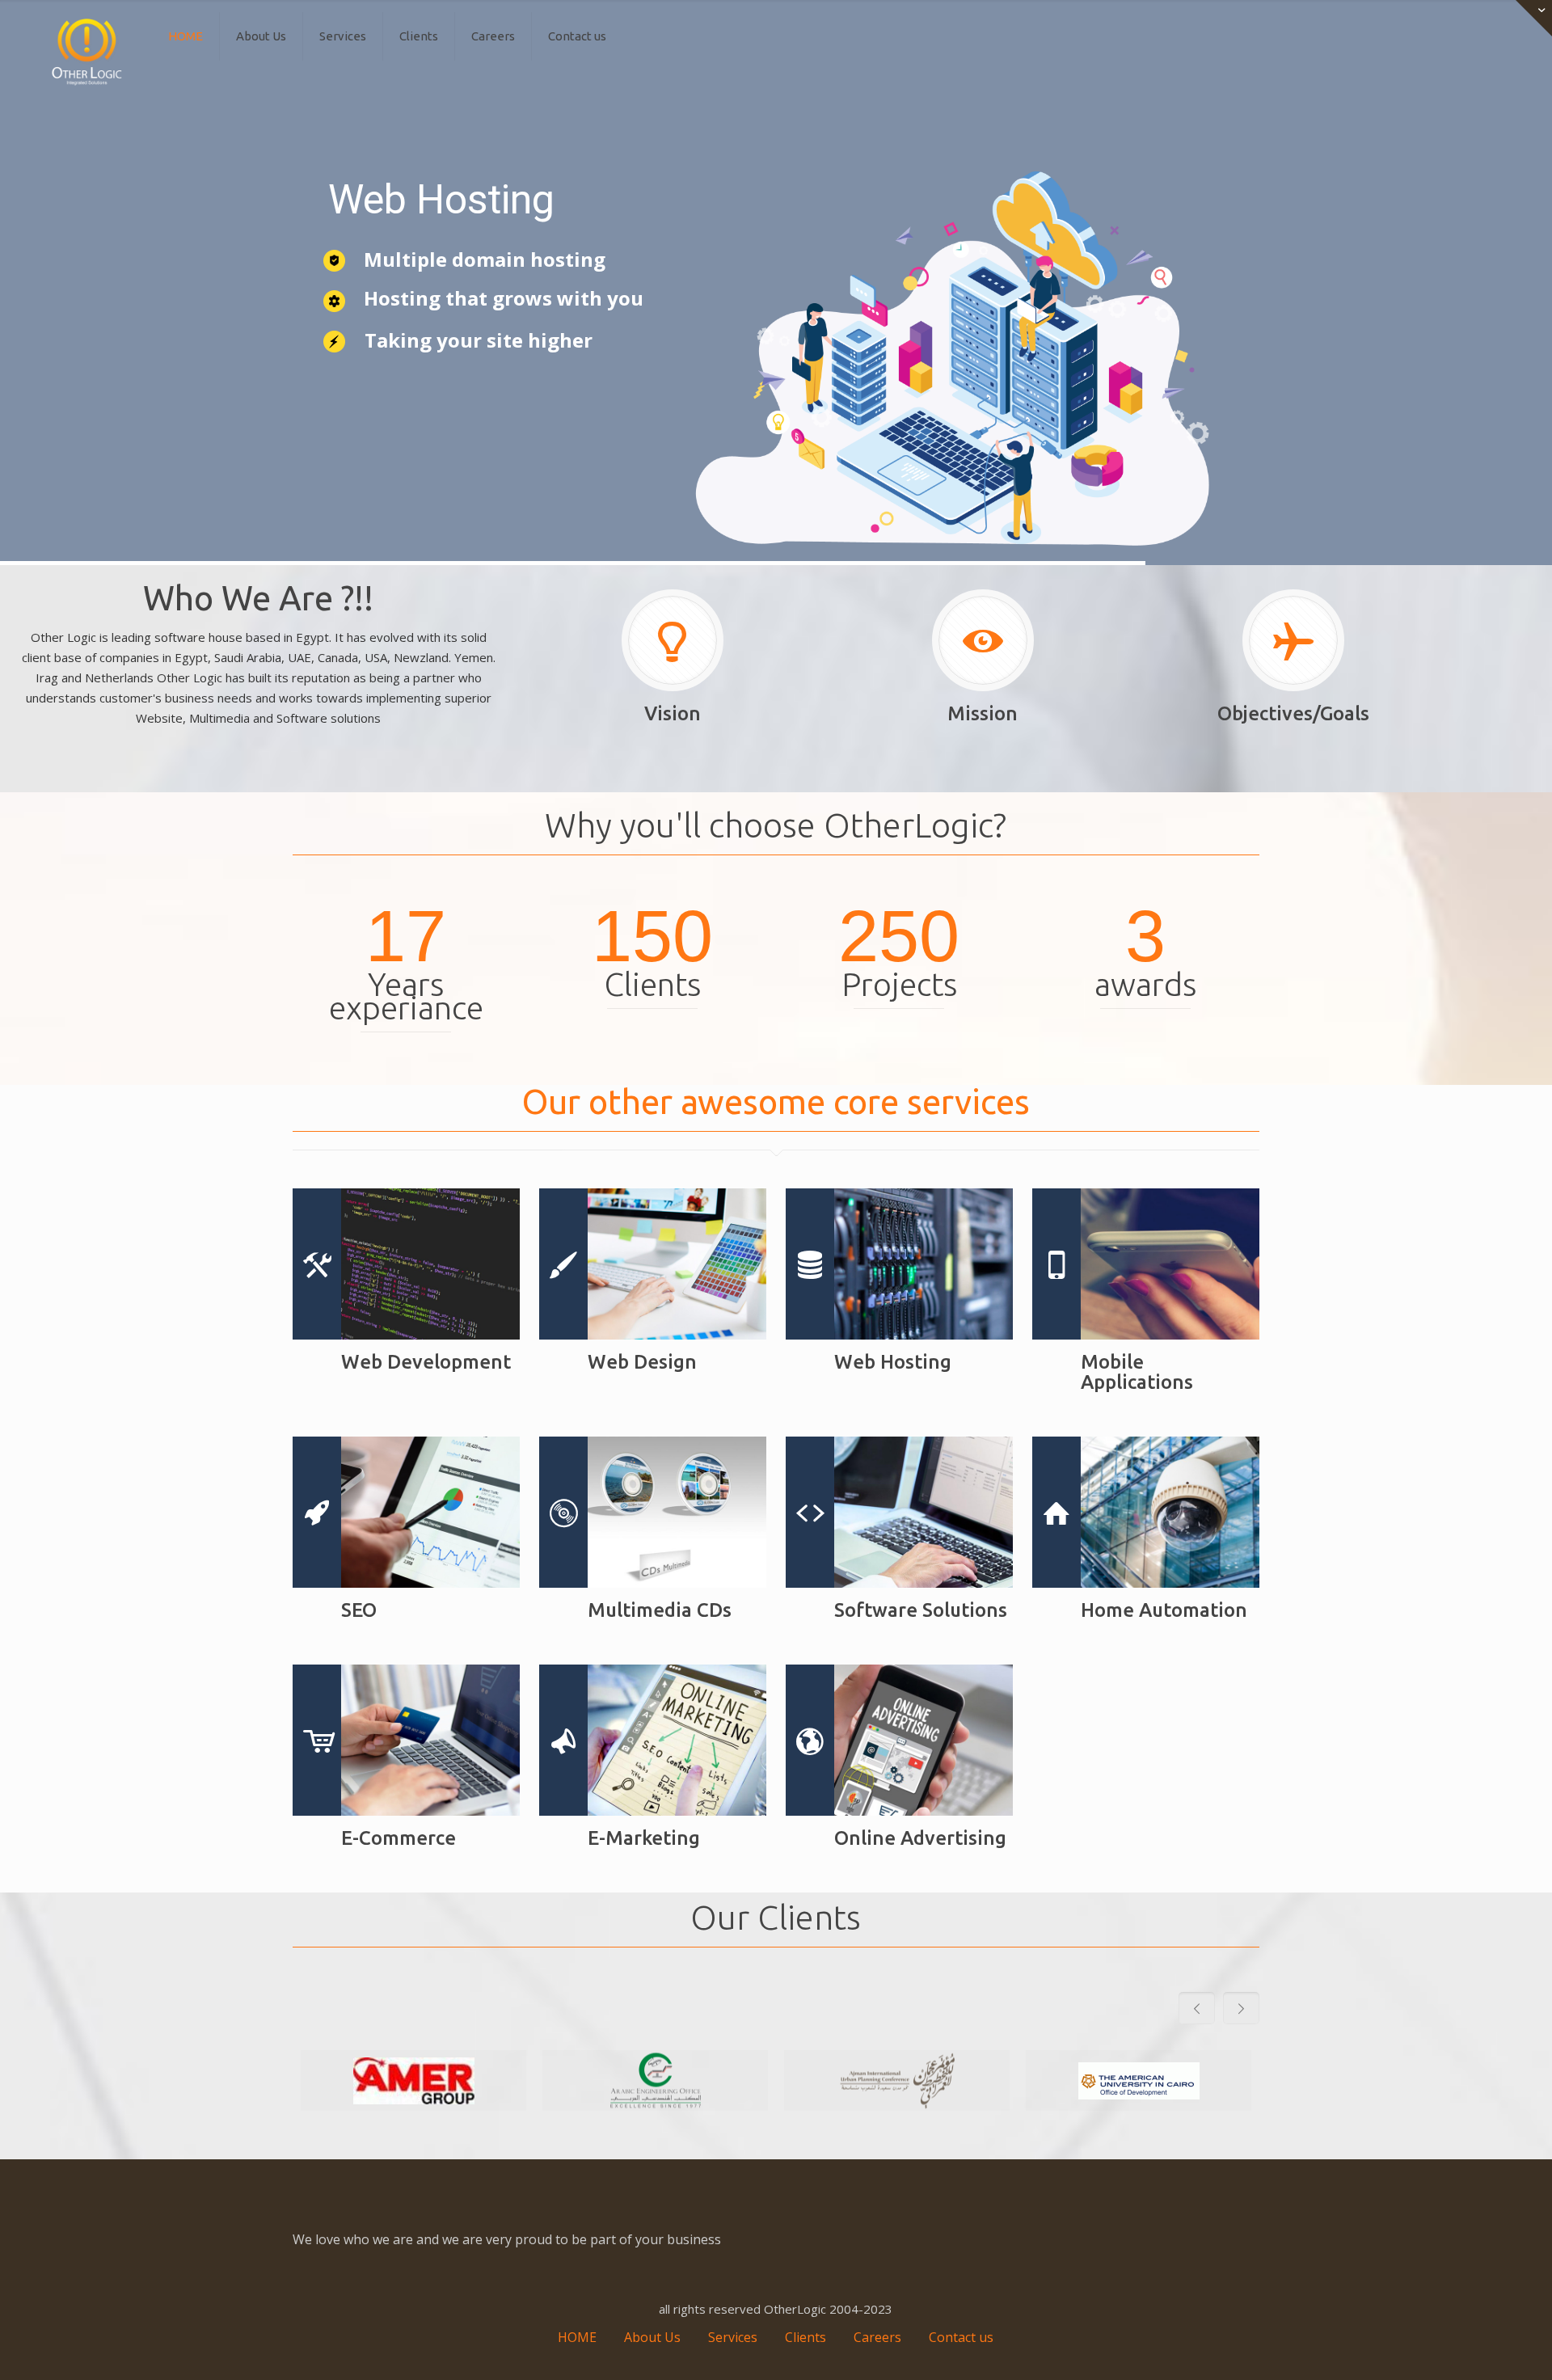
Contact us (961, 2337)
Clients (806, 2337)
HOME (577, 2337)
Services (733, 2337)
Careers (877, 2337)
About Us (652, 2337)
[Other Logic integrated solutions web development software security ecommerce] (87, 53)
